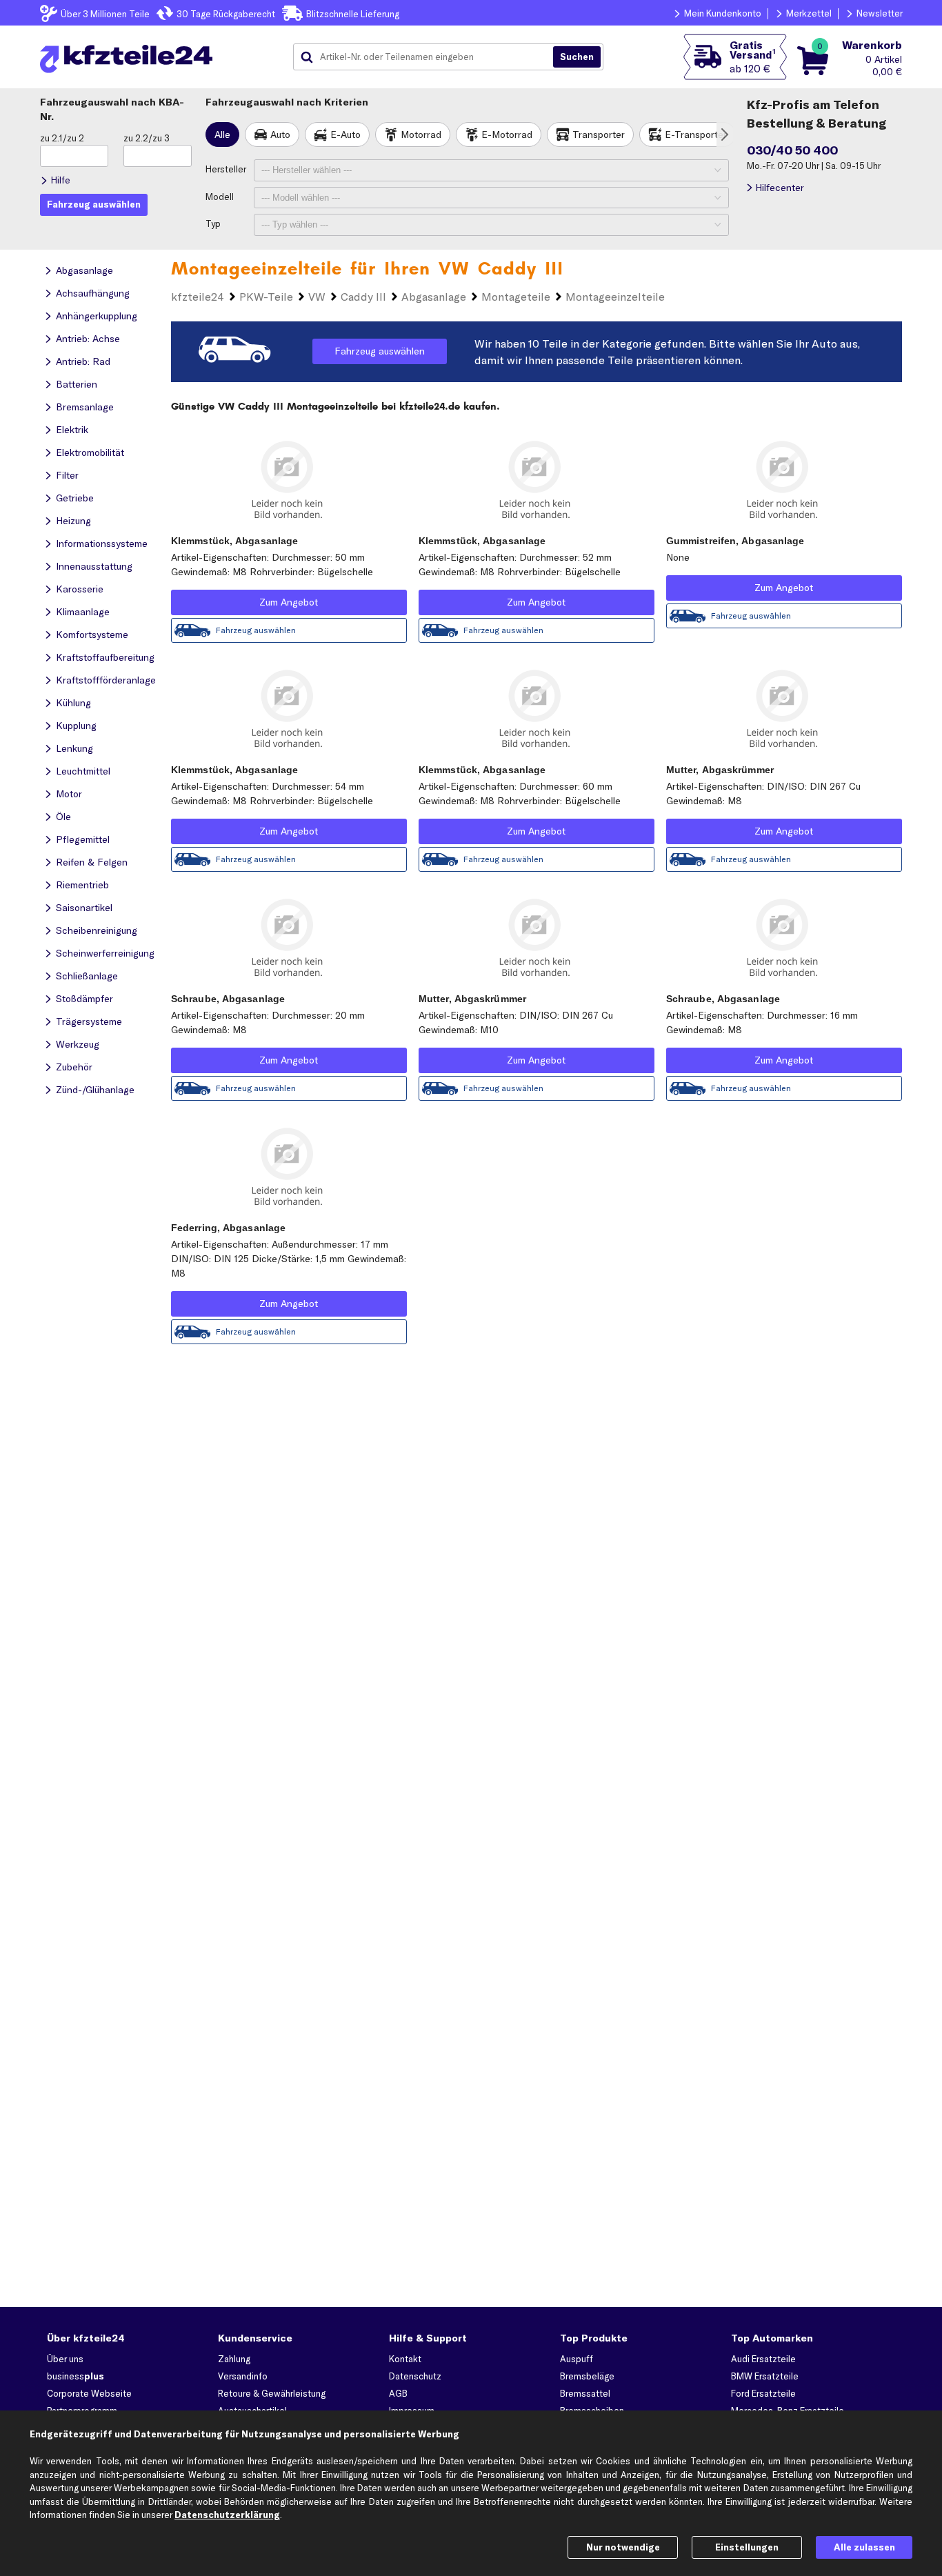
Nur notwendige (623, 2547)
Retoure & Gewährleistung (272, 2393)
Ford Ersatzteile (763, 2393)
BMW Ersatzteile (765, 2376)
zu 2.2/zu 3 (147, 138)
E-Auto (345, 134)
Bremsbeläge (587, 2376)
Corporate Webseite (89, 2393)
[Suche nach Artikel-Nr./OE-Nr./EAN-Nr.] (577, 57)
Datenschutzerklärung (227, 2515)
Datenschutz (415, 2376)
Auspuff (577, 2359)
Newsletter (880, 13)
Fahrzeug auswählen (380, 351)
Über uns (65, 2359)
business (76, 2376)
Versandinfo (243, 2376)
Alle (222, 134)
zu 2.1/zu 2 (62, 138)
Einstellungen (747, 2547)
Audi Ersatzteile (763, 2359)
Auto (280, 134)
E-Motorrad (507, 134)
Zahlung (234, 2359)
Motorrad (421, 134)
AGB (398, 2393)
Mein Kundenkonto (723, 13)
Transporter (599, 134)
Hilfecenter (780, 188)
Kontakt (405, 2359)
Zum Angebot (289, 602)
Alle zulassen (864, 2547)
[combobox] (428, 57)
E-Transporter (696, 134)
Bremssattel (585, 2393)
